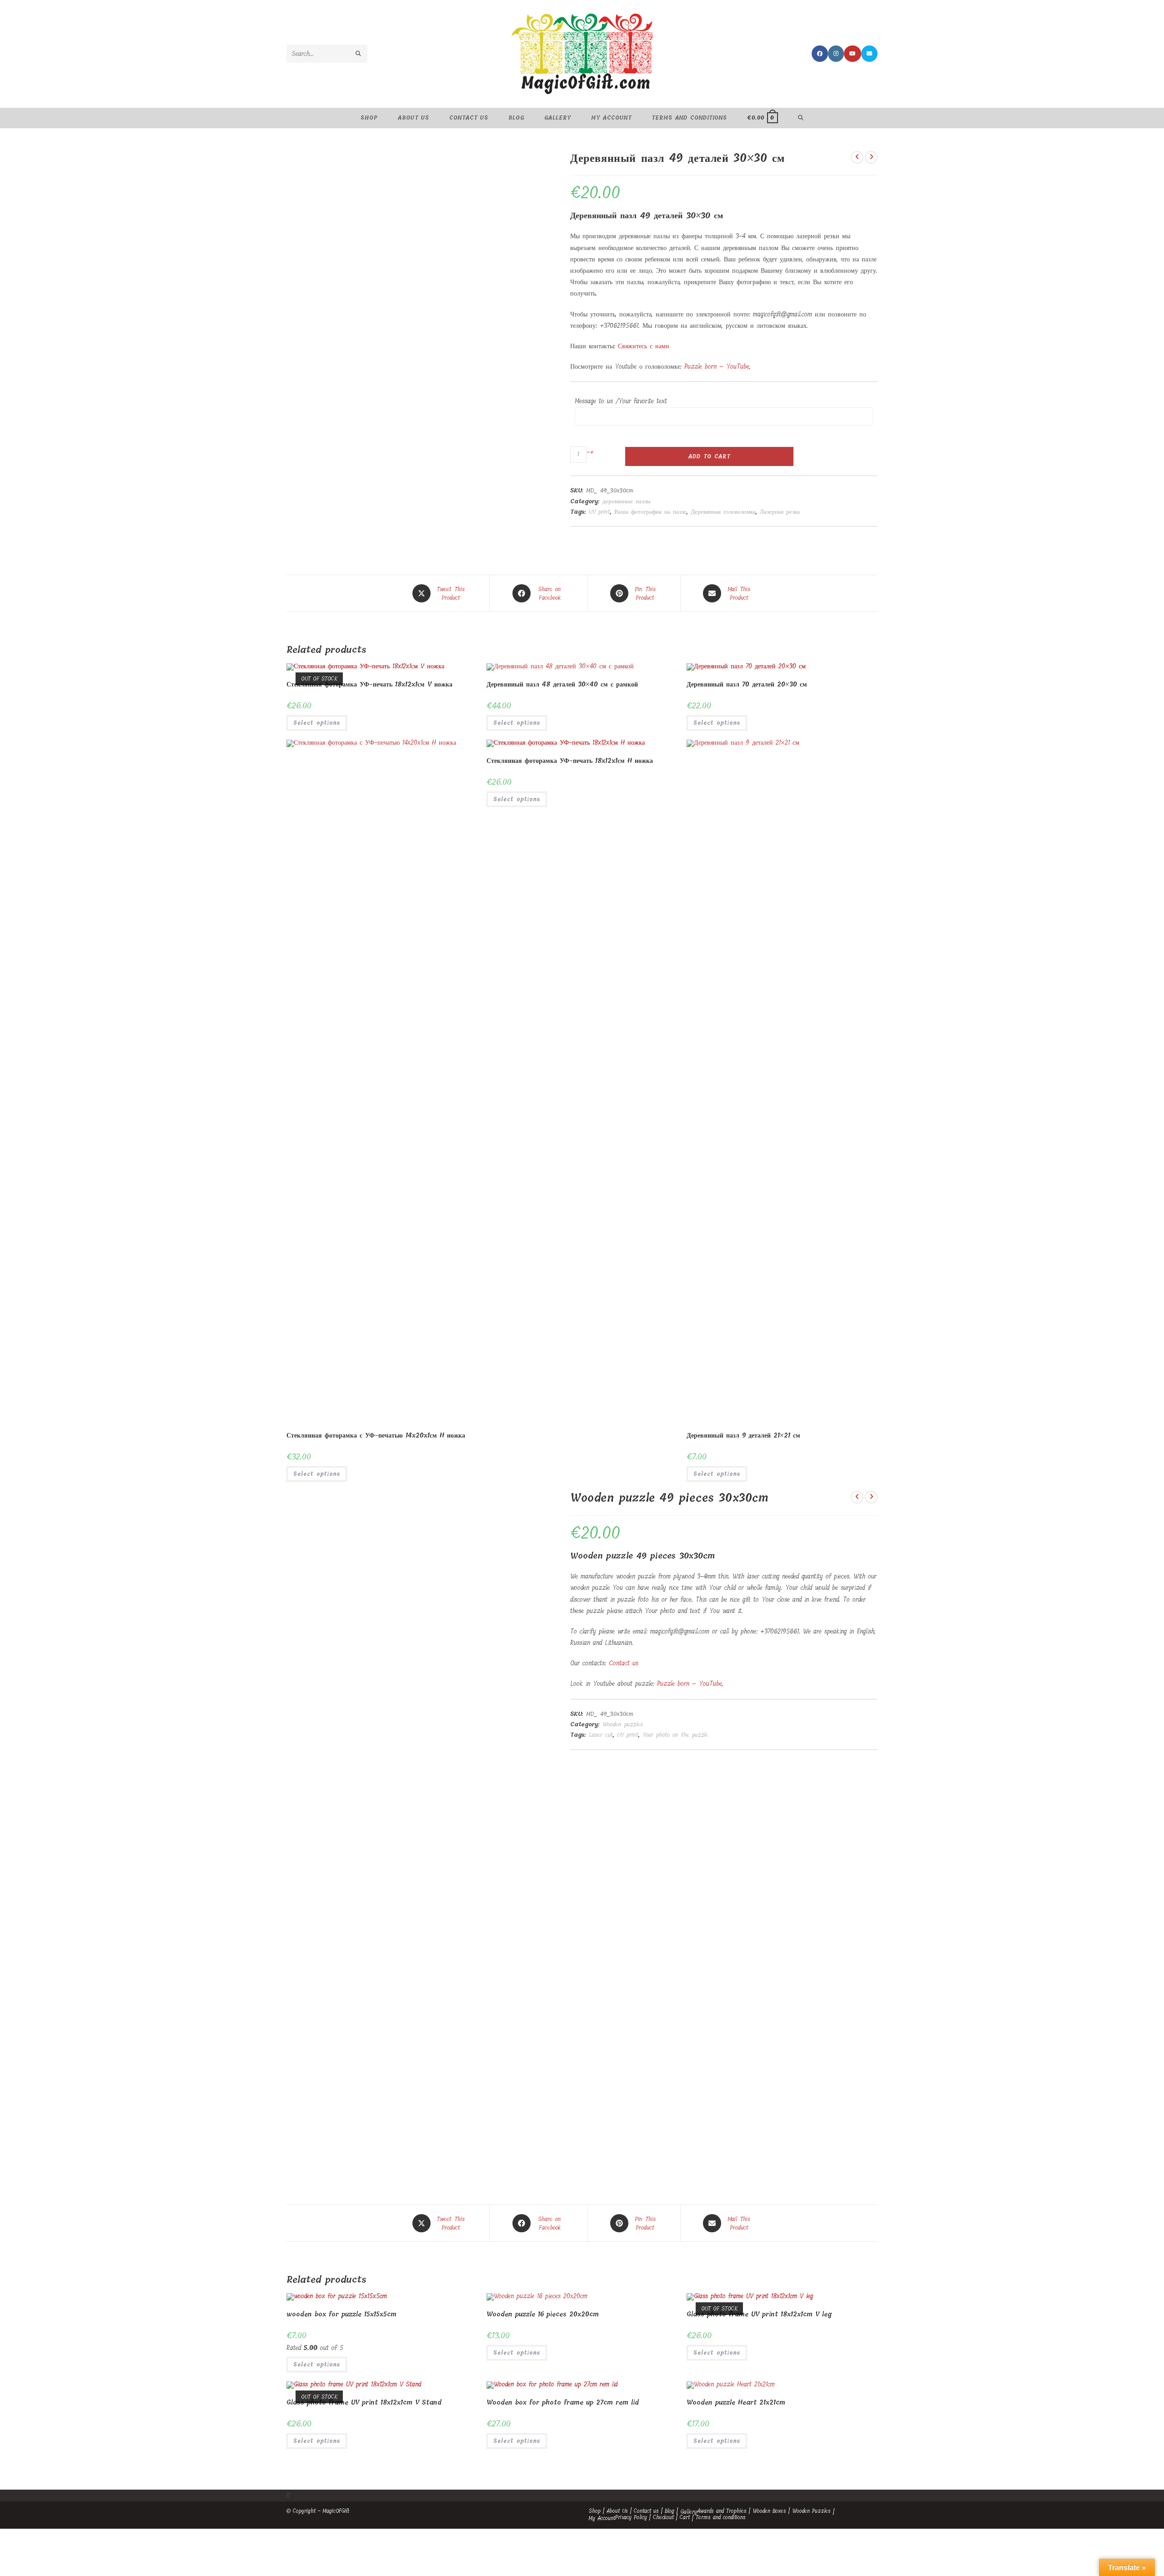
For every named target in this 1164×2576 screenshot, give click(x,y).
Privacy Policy (631, 2517)
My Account (602, 2518)
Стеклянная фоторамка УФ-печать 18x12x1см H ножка (570, 761)
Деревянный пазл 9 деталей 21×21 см (743, 1436)
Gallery (689, 2512)
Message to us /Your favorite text (621, 401)
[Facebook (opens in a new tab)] (820, 54)
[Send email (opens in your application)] (869, 54)
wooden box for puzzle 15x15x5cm (341, 2314)
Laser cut (601, 1735)
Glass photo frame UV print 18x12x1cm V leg (759, 2314)
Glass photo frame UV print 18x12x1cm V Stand (364, 2403)
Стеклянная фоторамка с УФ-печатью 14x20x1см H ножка (376, 1436)
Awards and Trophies (722, 2511)
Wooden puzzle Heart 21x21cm (736, 2403)
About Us (617, 2511)
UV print (600, 512)
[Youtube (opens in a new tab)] (853, 54)
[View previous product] (857, 157)
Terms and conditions (721, 2517)
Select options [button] (517, 723)
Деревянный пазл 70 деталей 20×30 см (747, 684)
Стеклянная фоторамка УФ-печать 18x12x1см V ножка (369, 684)
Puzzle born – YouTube (717, 367)
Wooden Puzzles (811, 2511)
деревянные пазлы (627, 501)
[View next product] (871, 157)
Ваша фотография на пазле (650, 512)
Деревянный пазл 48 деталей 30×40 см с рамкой (562, 684)
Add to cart (709, 456)
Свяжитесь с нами (644, 346)
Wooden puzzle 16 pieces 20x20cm (543, 2314)
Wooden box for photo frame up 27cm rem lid (563, 2403)
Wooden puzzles (623, 1724)
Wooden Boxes (769, 2511)
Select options (317, 723)
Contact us (624, 1663)
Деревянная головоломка (723, 512)
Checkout (663, 2517)
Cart (685, 2517)
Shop (595, 2511)
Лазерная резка (780, 512)
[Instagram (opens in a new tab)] (836, 54)
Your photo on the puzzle (675, 1735)
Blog (670, 2511)
